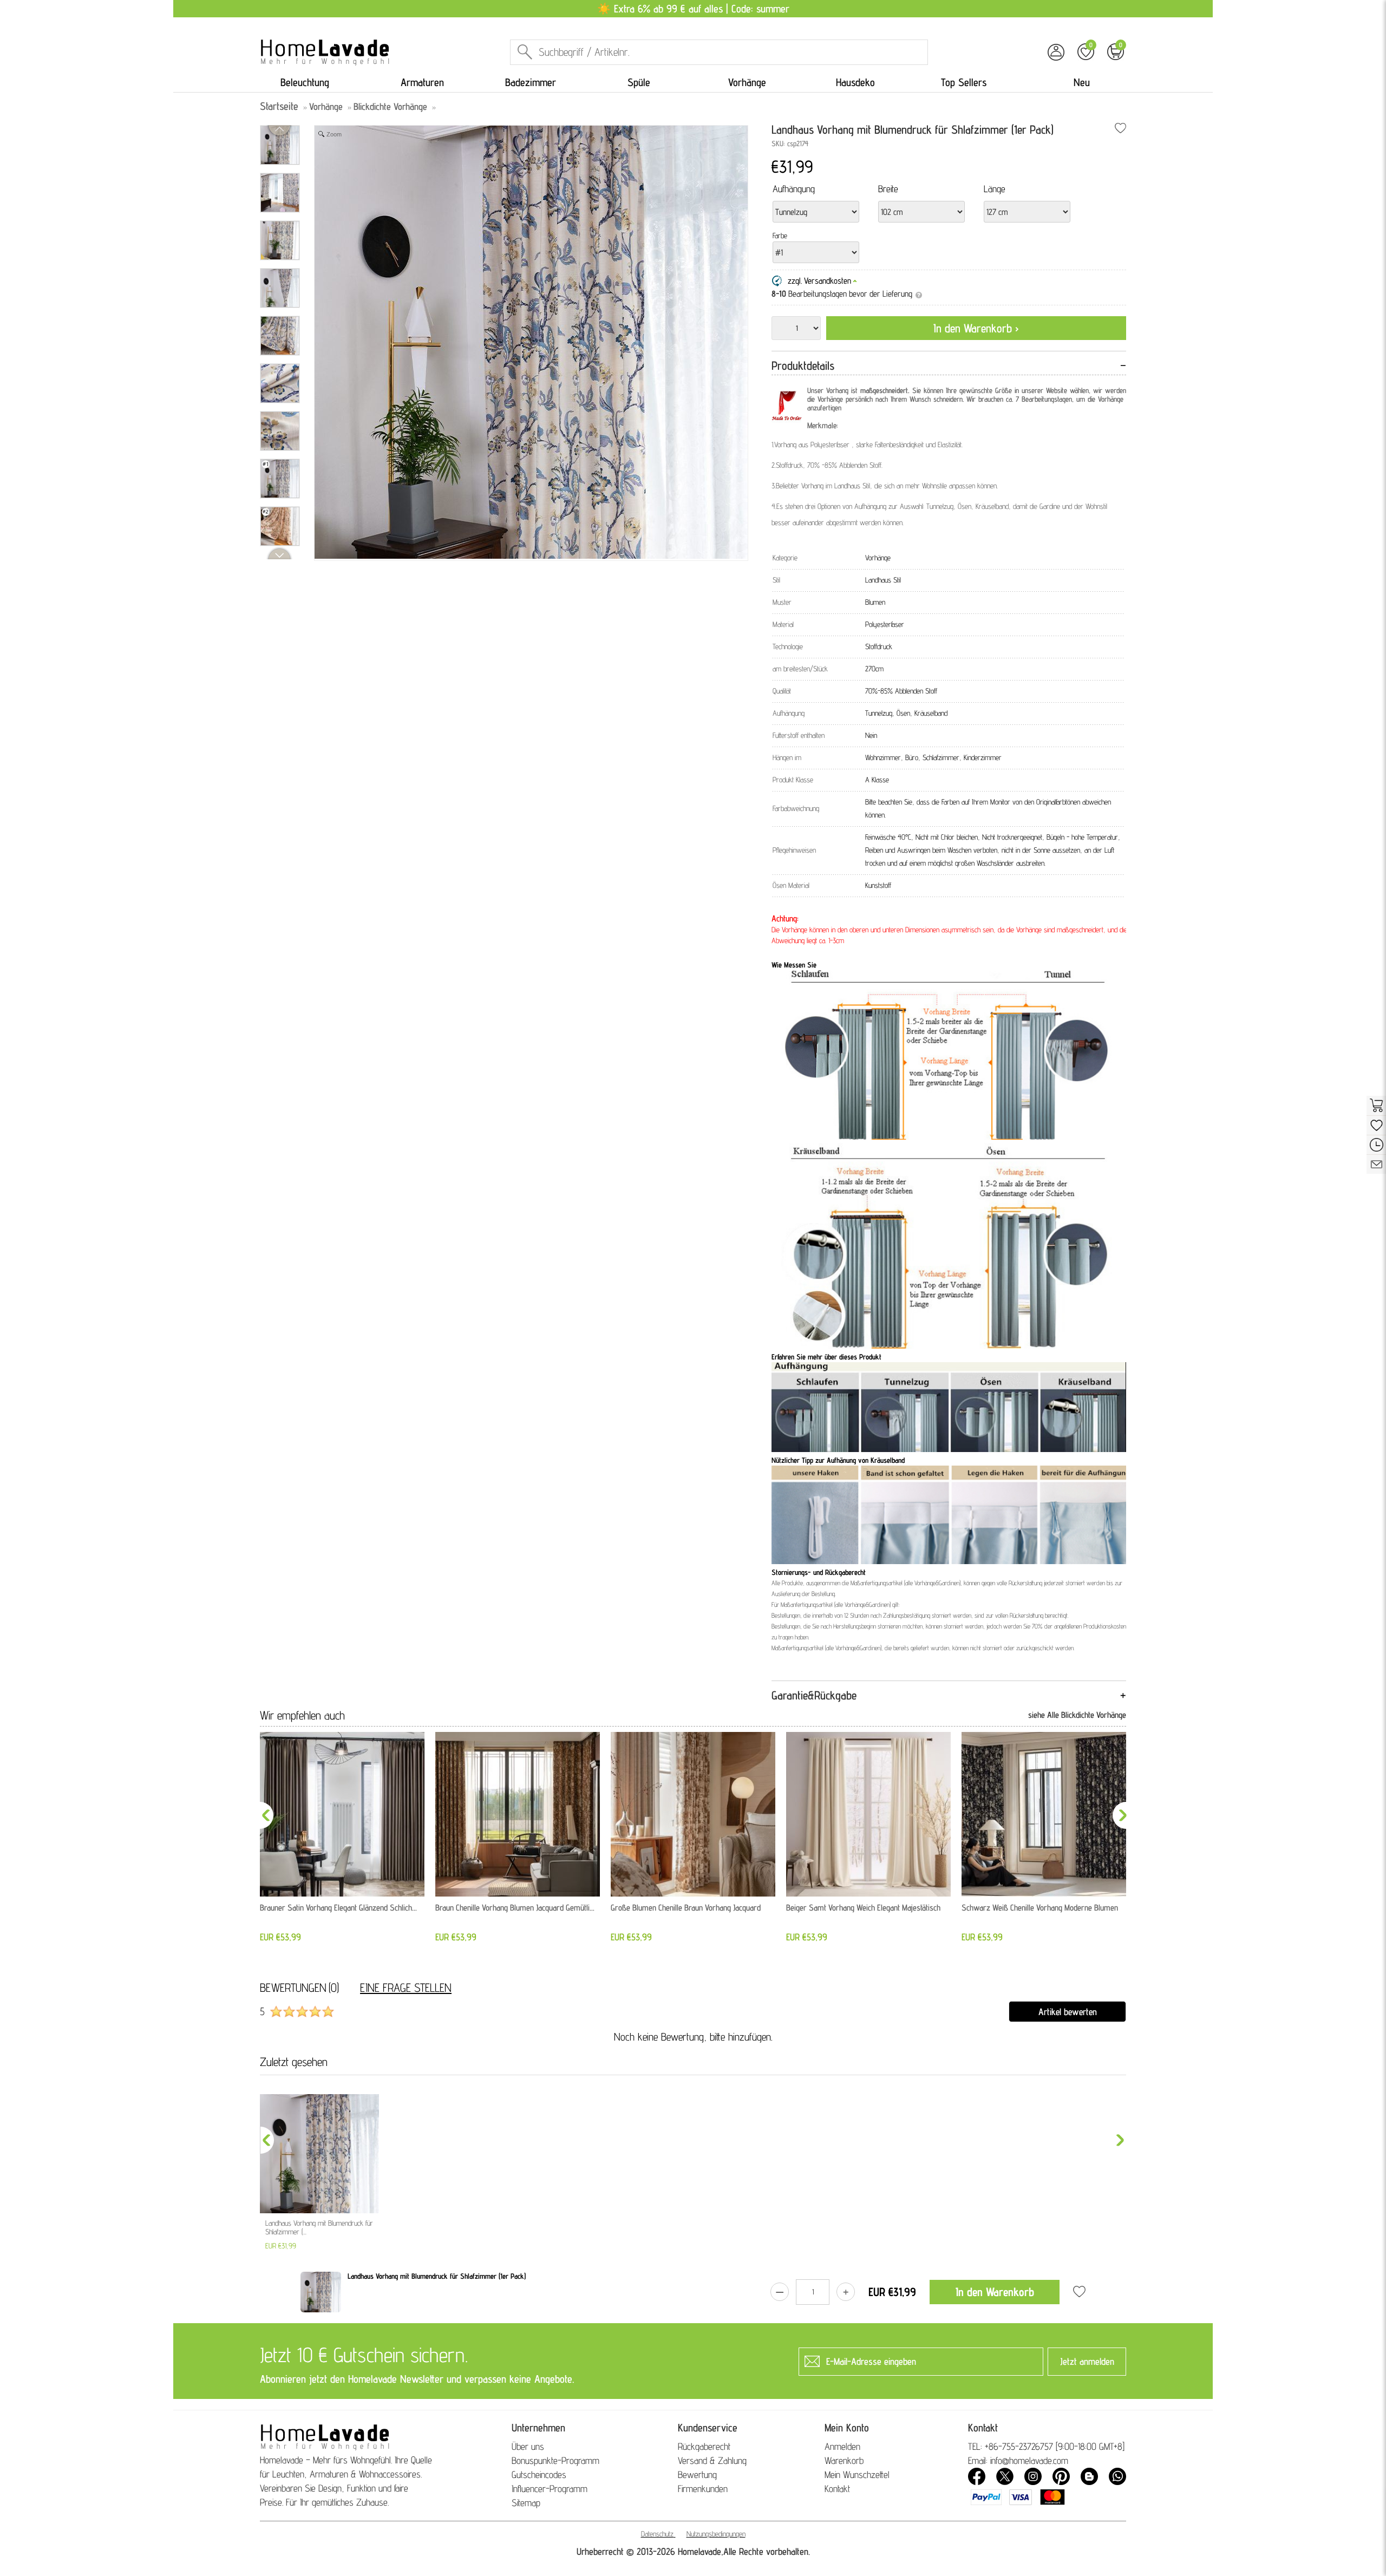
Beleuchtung (305, 82)
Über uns (528, 2446)
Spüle (639, 82)
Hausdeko (855, 82)
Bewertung (697, 2474)
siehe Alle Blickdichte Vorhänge (1077, 1715)
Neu (1082, 82)
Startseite (279, 106)
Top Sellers (964, 82)
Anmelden (842, 2446)
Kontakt (837, 2489)
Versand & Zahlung (712, 2460)
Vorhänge (747, 82)
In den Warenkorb (995, 2292)
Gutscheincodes (539, 2474)
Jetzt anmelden (1087, 2361)
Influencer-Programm (550, 2489)
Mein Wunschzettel (857, 2474)
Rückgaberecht (704, 2446)
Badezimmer (531, 82)
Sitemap (526, 2503)
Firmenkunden (703, 2489)
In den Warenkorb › (976, 328)
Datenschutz (657, 2534)
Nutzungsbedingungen (716, 2534)
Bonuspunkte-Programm (555, 2460)
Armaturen (422, 82)
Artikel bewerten (1068, 2012)
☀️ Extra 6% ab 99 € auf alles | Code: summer (693, 9)
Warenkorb (844, 2460)
